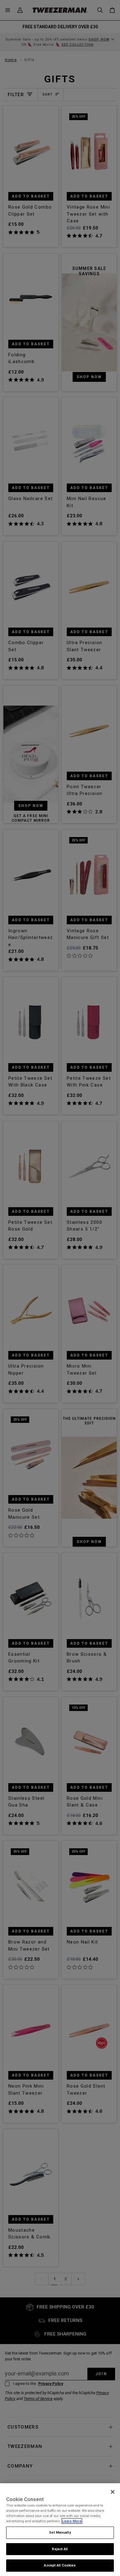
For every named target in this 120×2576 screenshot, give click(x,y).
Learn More (72, 2521)
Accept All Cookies (60, 2565)
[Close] (113, 2492)
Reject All (60, 2549)
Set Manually (60, 2532)
